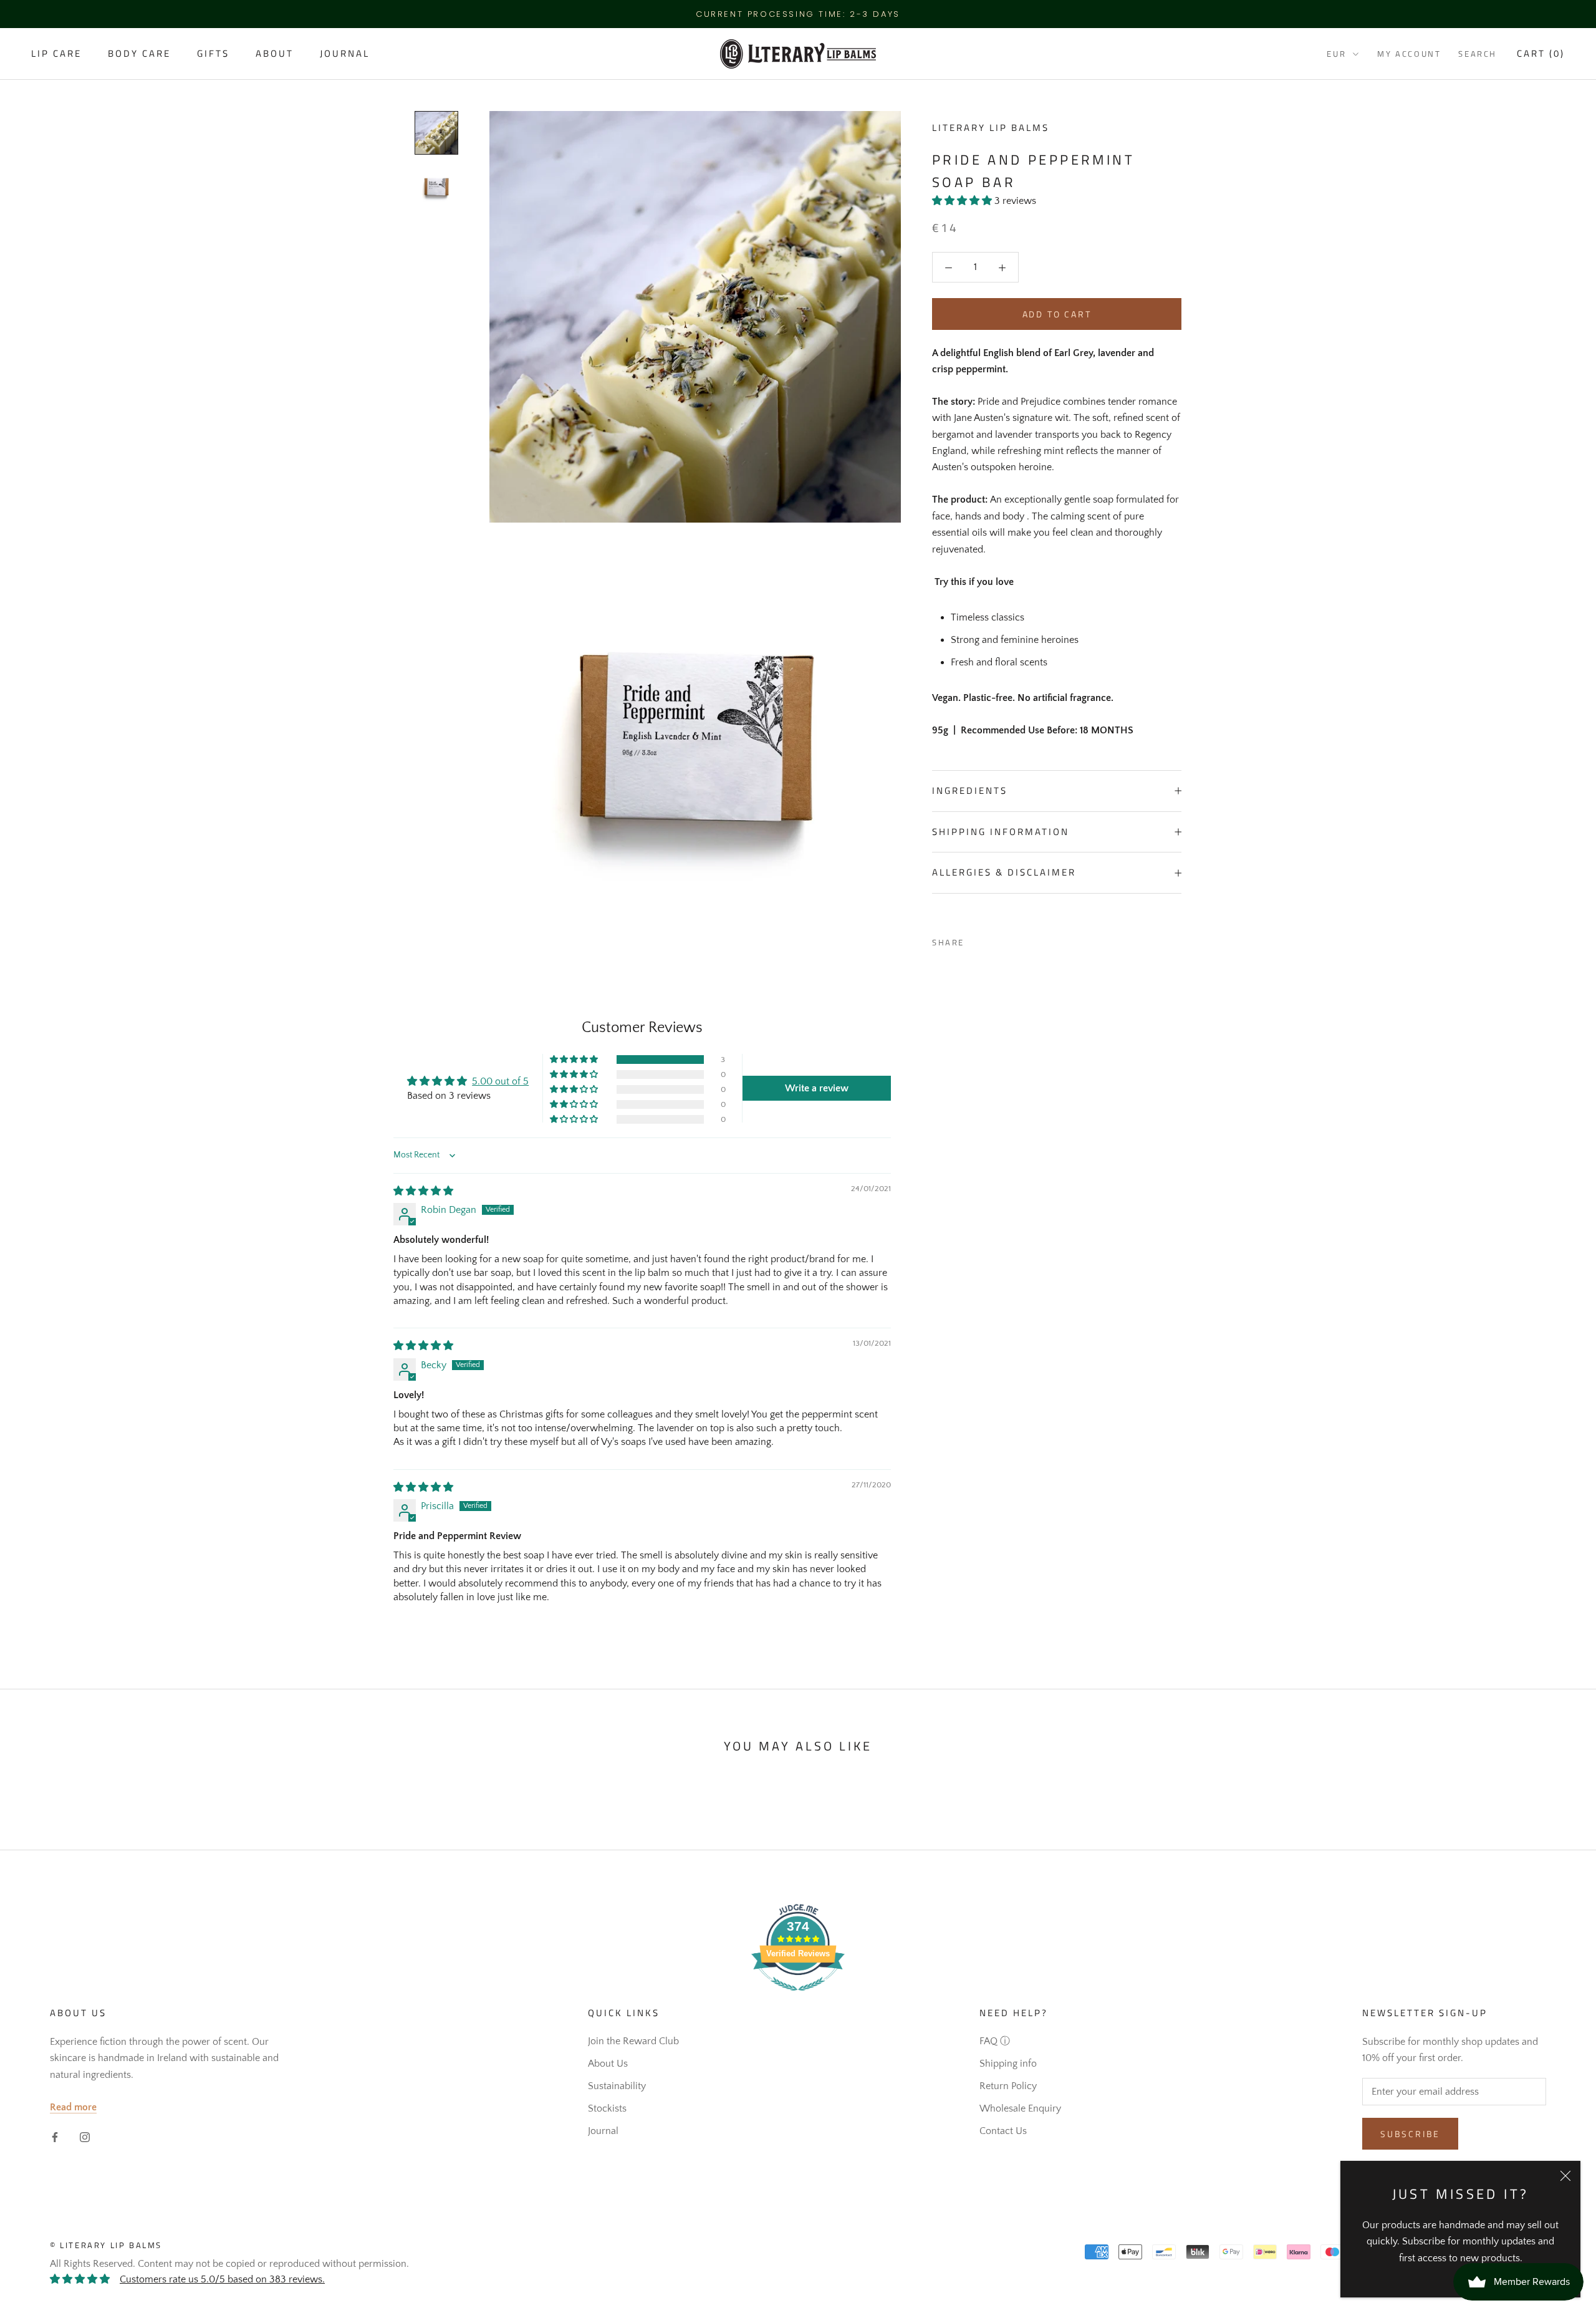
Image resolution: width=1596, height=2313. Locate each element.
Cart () (1541, 54)
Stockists (607, 2108)
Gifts (213, 54)
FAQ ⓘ (995, 2041)
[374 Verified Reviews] (798, 1997)
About (275, 54)
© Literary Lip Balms (106, 2245)
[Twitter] (993, 940)
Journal (345, 54)
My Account (1409, 54)
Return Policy (1008, 2086)
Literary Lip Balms (991, 128)
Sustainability (617, 2086)
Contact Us (1003, 2131)
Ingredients (970, 790)
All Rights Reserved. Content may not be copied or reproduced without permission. (229, 2264)
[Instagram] (85, 2136)
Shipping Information (1001, 832)
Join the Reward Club (633, 2041)
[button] (963, 201)
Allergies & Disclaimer (1004, 873)
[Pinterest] (1009, 940)
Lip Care (56, 54)
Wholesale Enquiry (1020, 2108)
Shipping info (1008, 2064)
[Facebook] (976, 940)
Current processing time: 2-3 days (798, 14)
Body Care (139, 54)
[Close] (1565, 2176)
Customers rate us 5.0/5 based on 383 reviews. (222, 2279)
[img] (423, 1191)
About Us (608, 2064)
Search (1478, 54)
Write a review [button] (817, 1088)
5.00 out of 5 (500, 1081)
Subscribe (1410, 2134)
